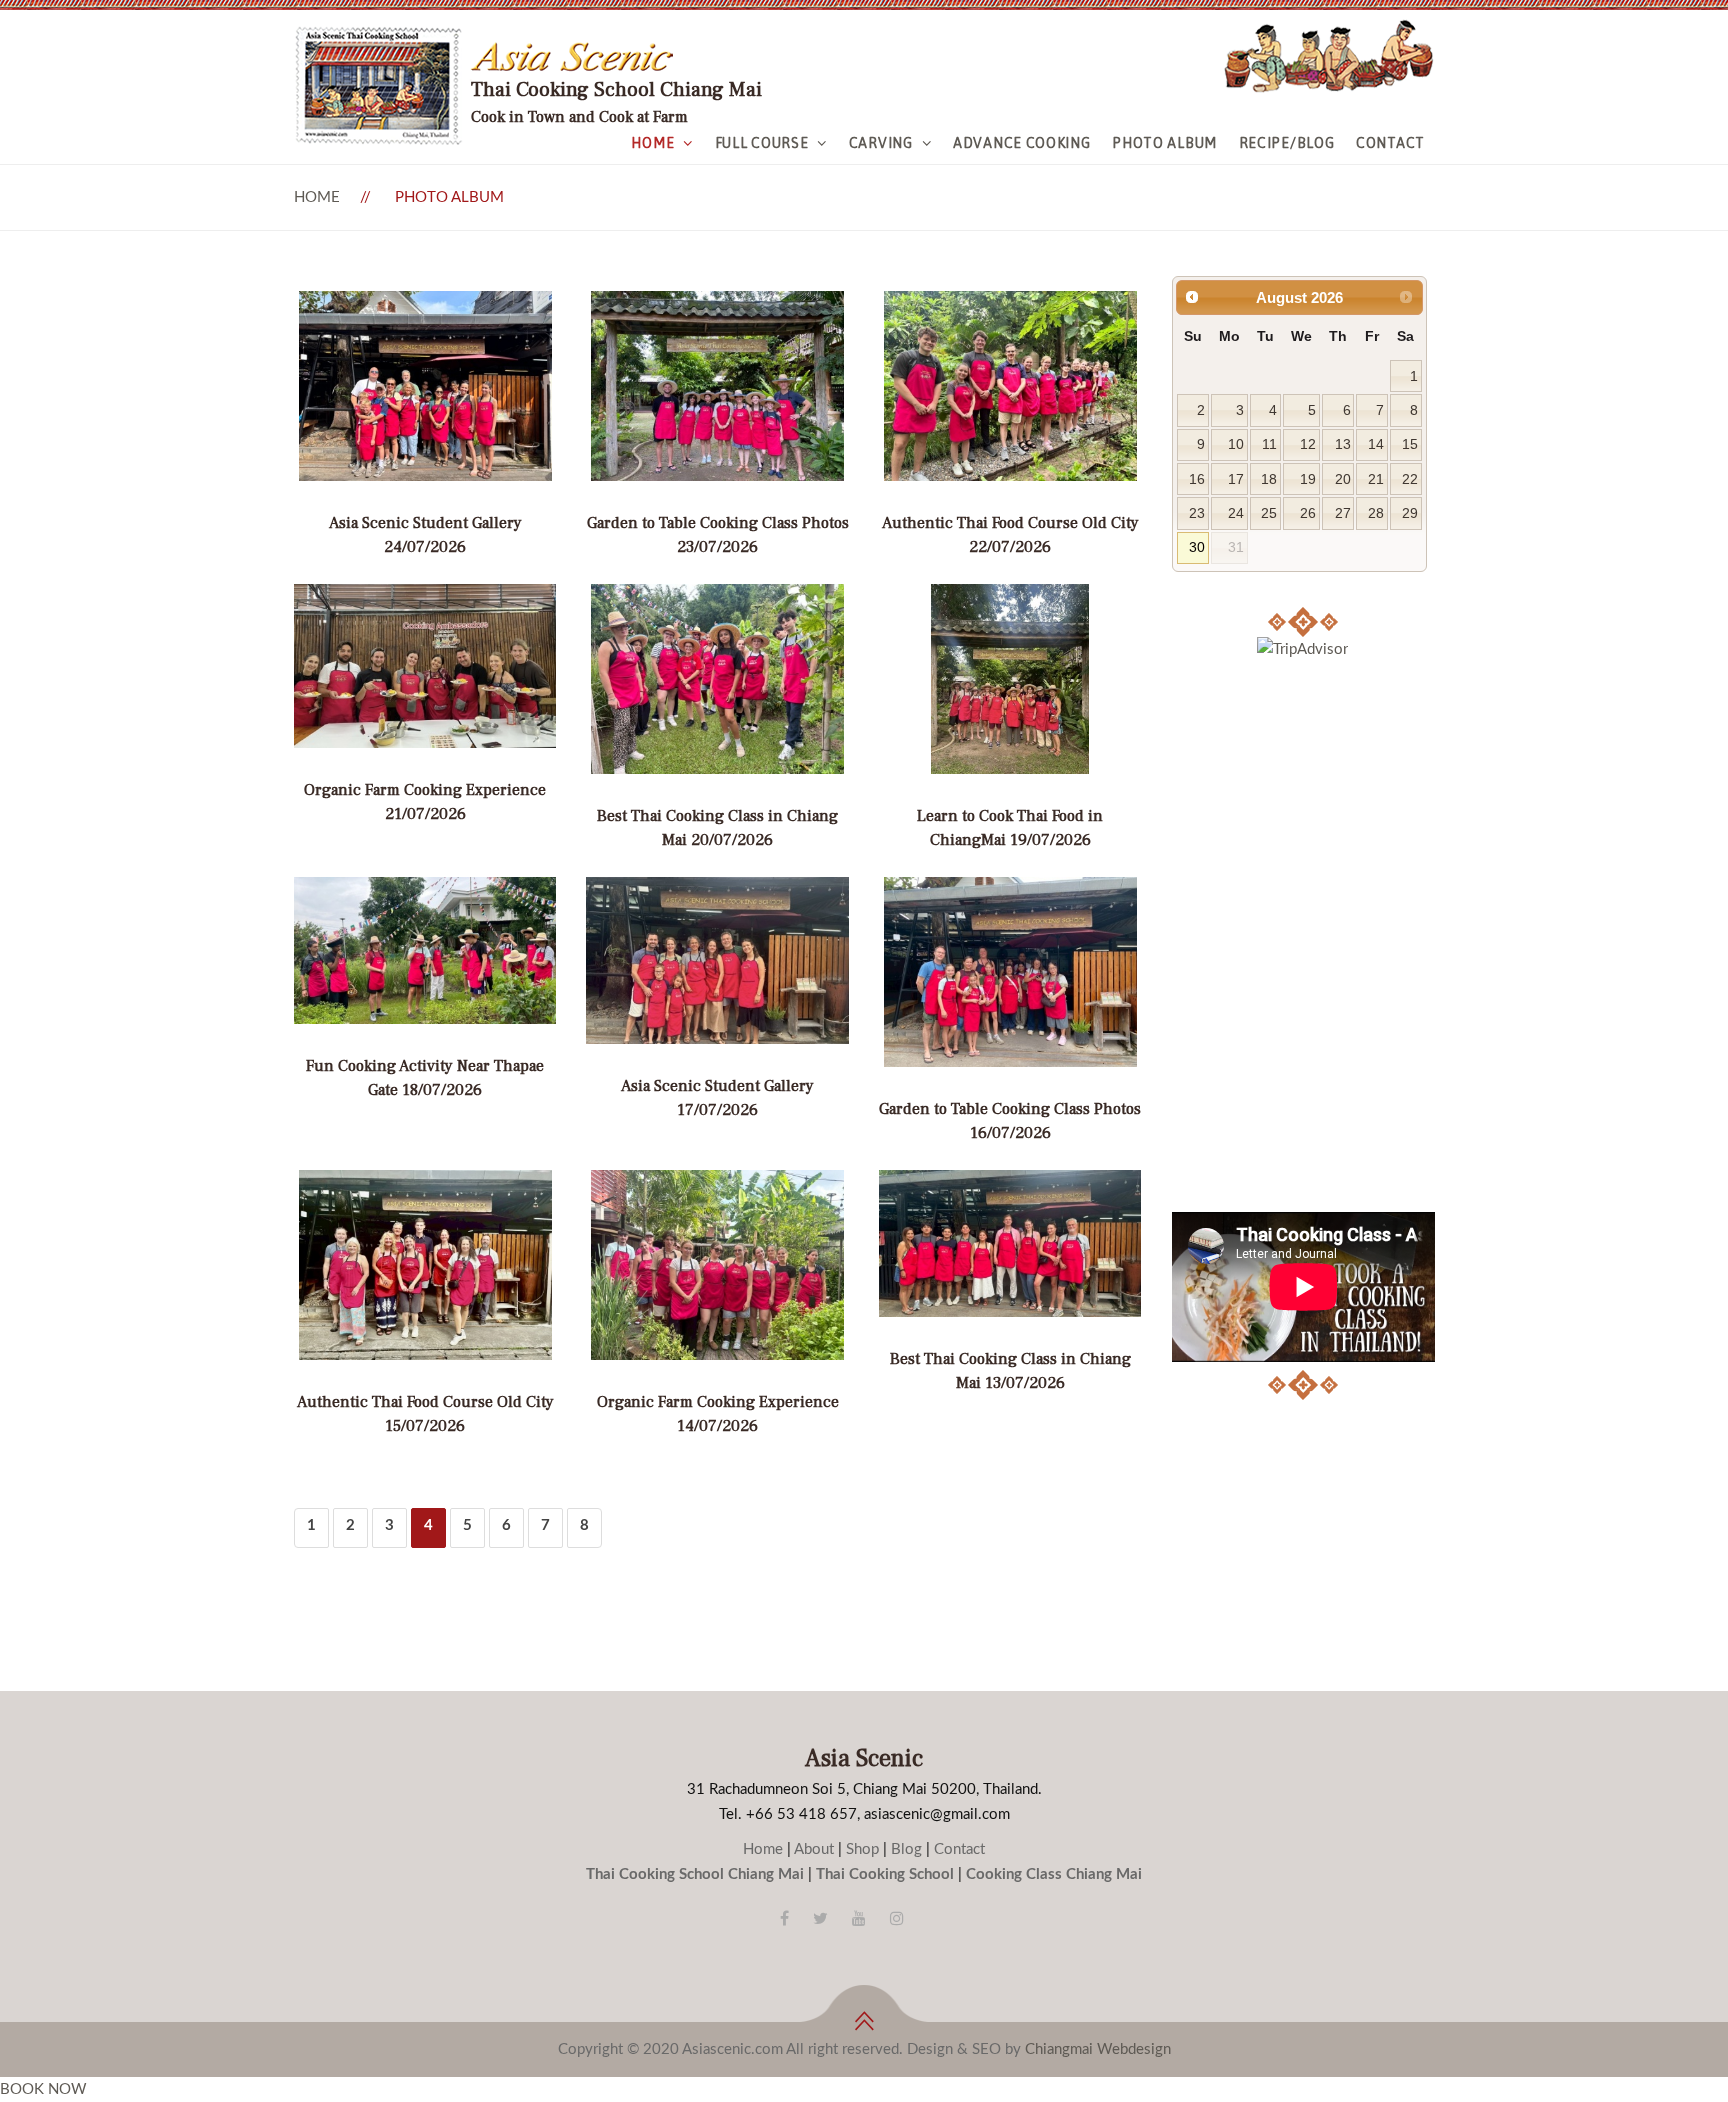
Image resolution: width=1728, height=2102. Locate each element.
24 (1236, 513)
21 (1376, 479)
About (814, 1849)
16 (1197, 479)
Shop (862, 1849)
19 (1308, 479)
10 (1236, 444)
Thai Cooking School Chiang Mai (695, 1874)
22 (1410, 479)
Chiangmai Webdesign (1098, 2049)
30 (1197, 547)
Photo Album (1164, 143)
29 (1410, 513)
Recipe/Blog (1287, 143)
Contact (1390, 143)
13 (1343, 444)
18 (1269, 479)
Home (652, 143)
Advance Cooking (1022, 143)
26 (1308, 513)
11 (1269, 444)
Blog (906, 1849)
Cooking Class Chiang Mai (1054, 1874)
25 (1269, 513)
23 (1197, 513)
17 (1236, 479)
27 (1343, 513)
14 (1376, 444)
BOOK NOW (43, 2089)
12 (1308, 444)
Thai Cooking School (885, 1874)
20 (1343, 479)
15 (1410, 444)
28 (1376, 513)
